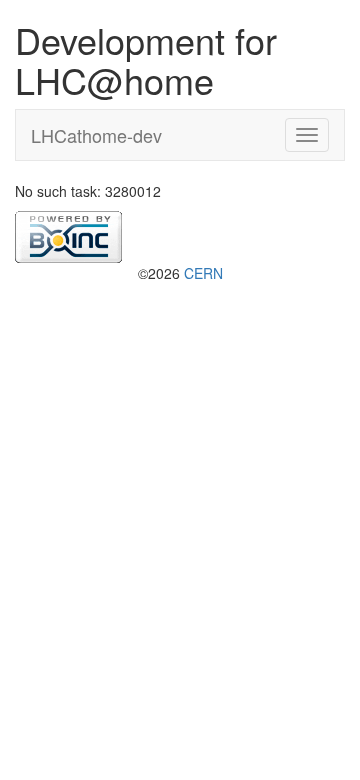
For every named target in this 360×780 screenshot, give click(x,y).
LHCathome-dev (96, 135)
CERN (203, 273)
